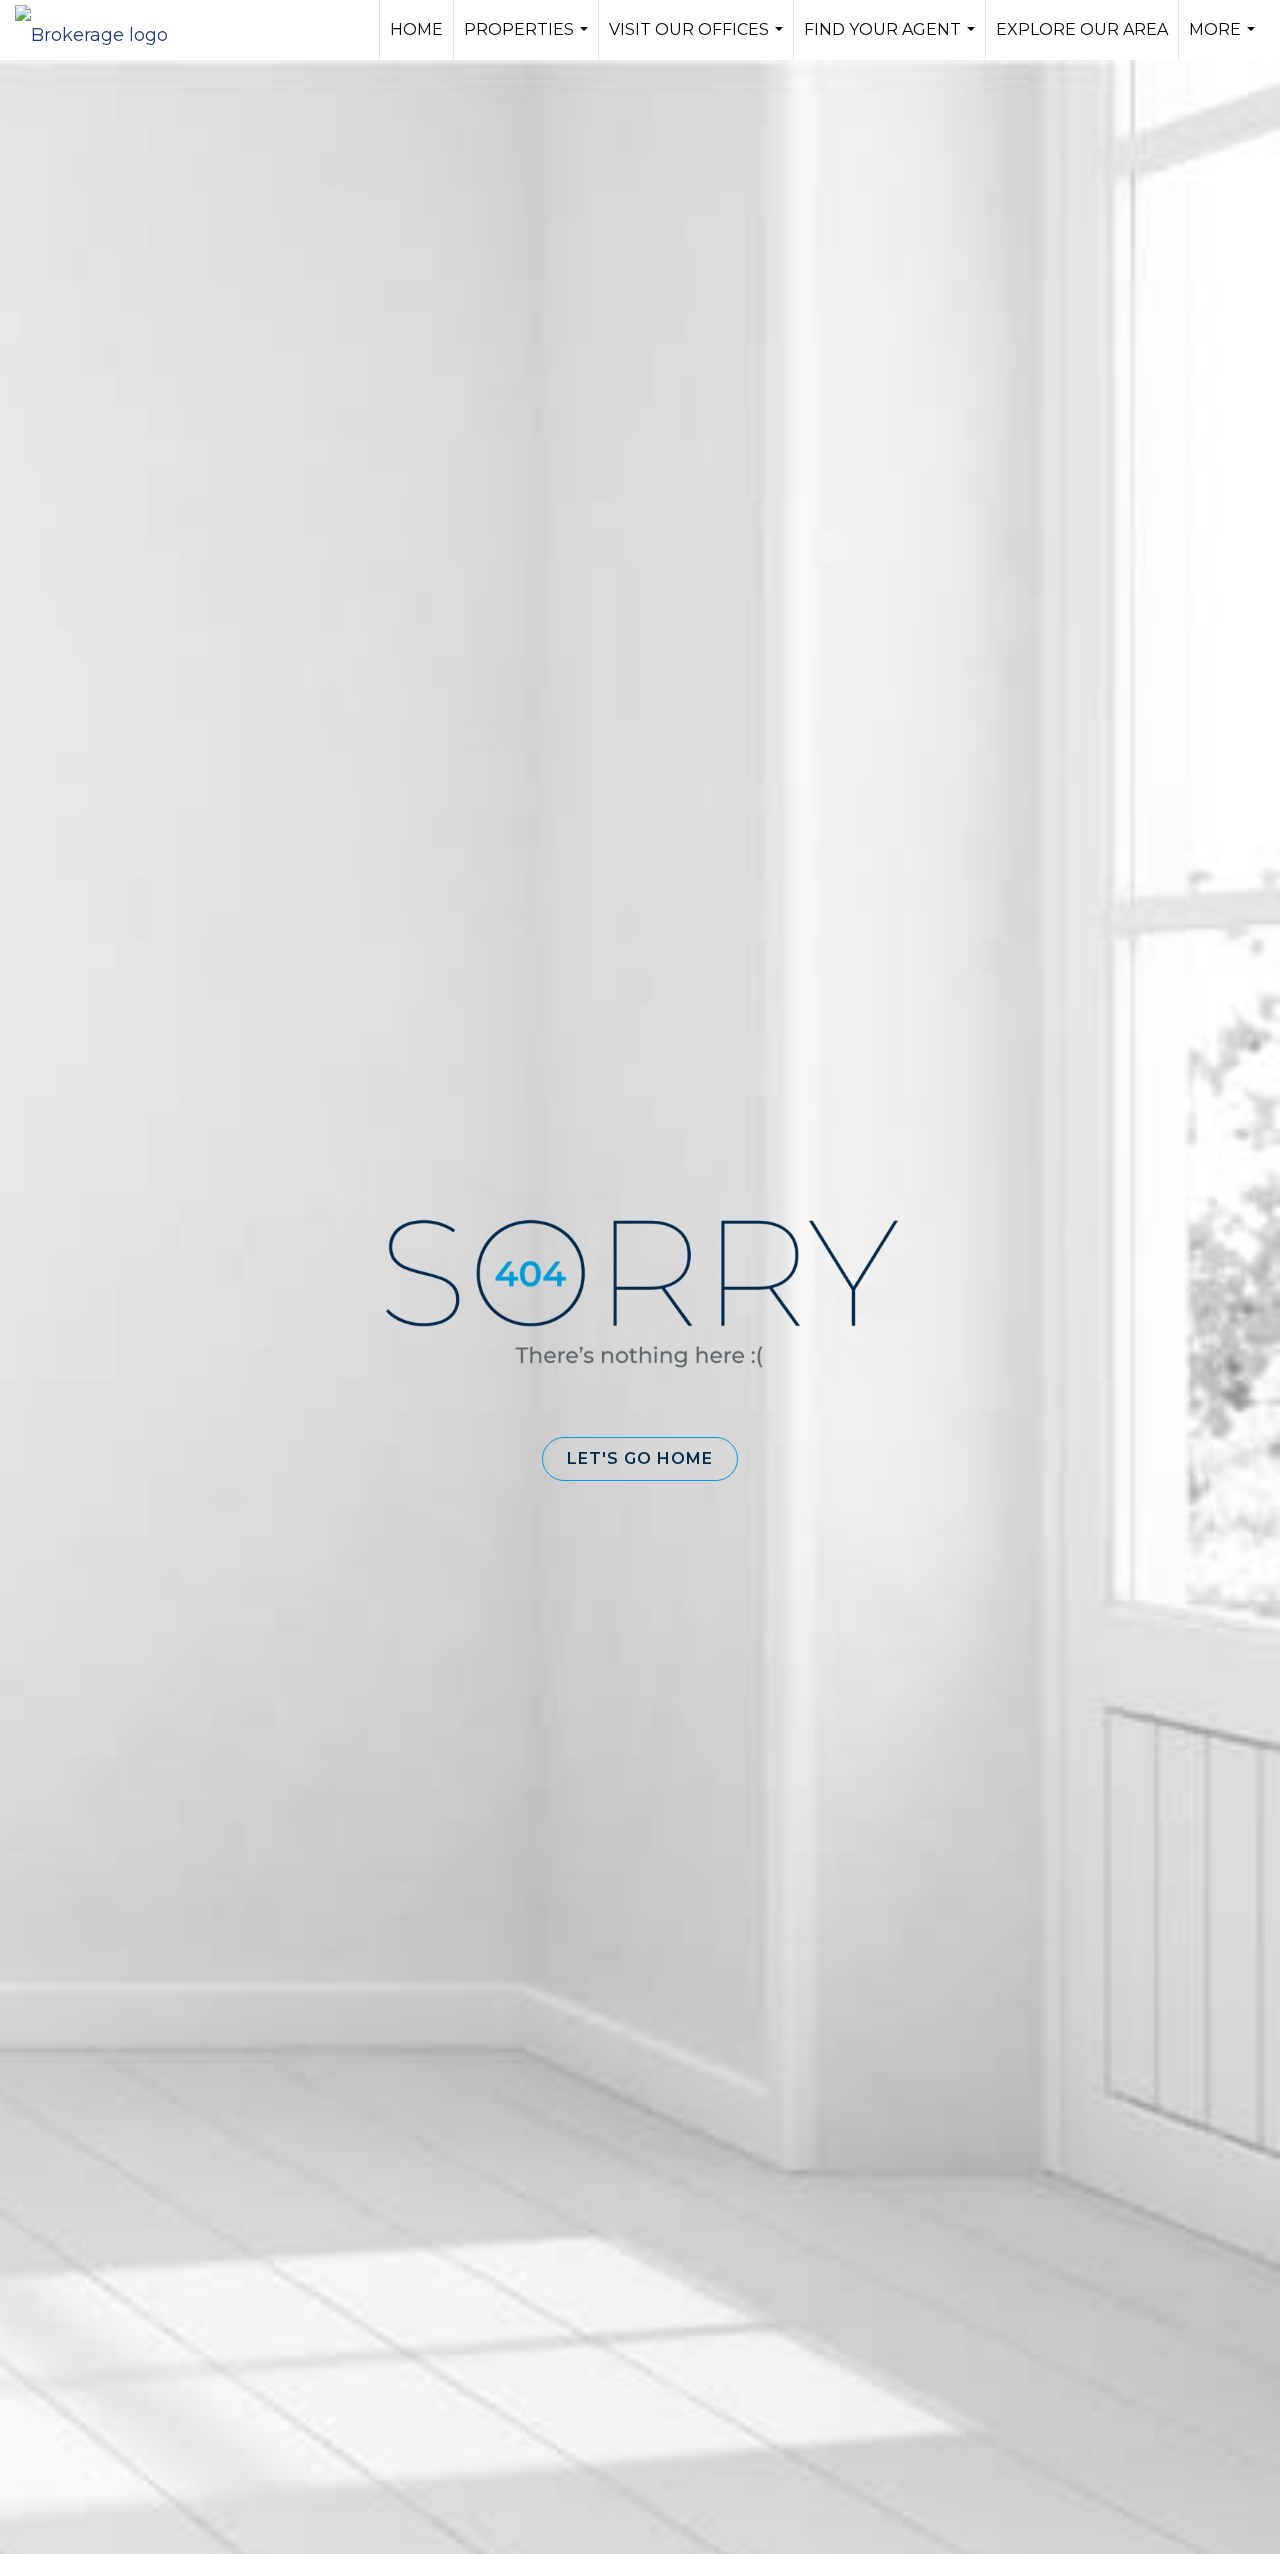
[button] (640, 1459)
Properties (528, 40)
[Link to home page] (101, 30)
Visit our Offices (698, 40)
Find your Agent (892, 40)
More (1224, 40)
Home (416, 29)
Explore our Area (1082, 29)
